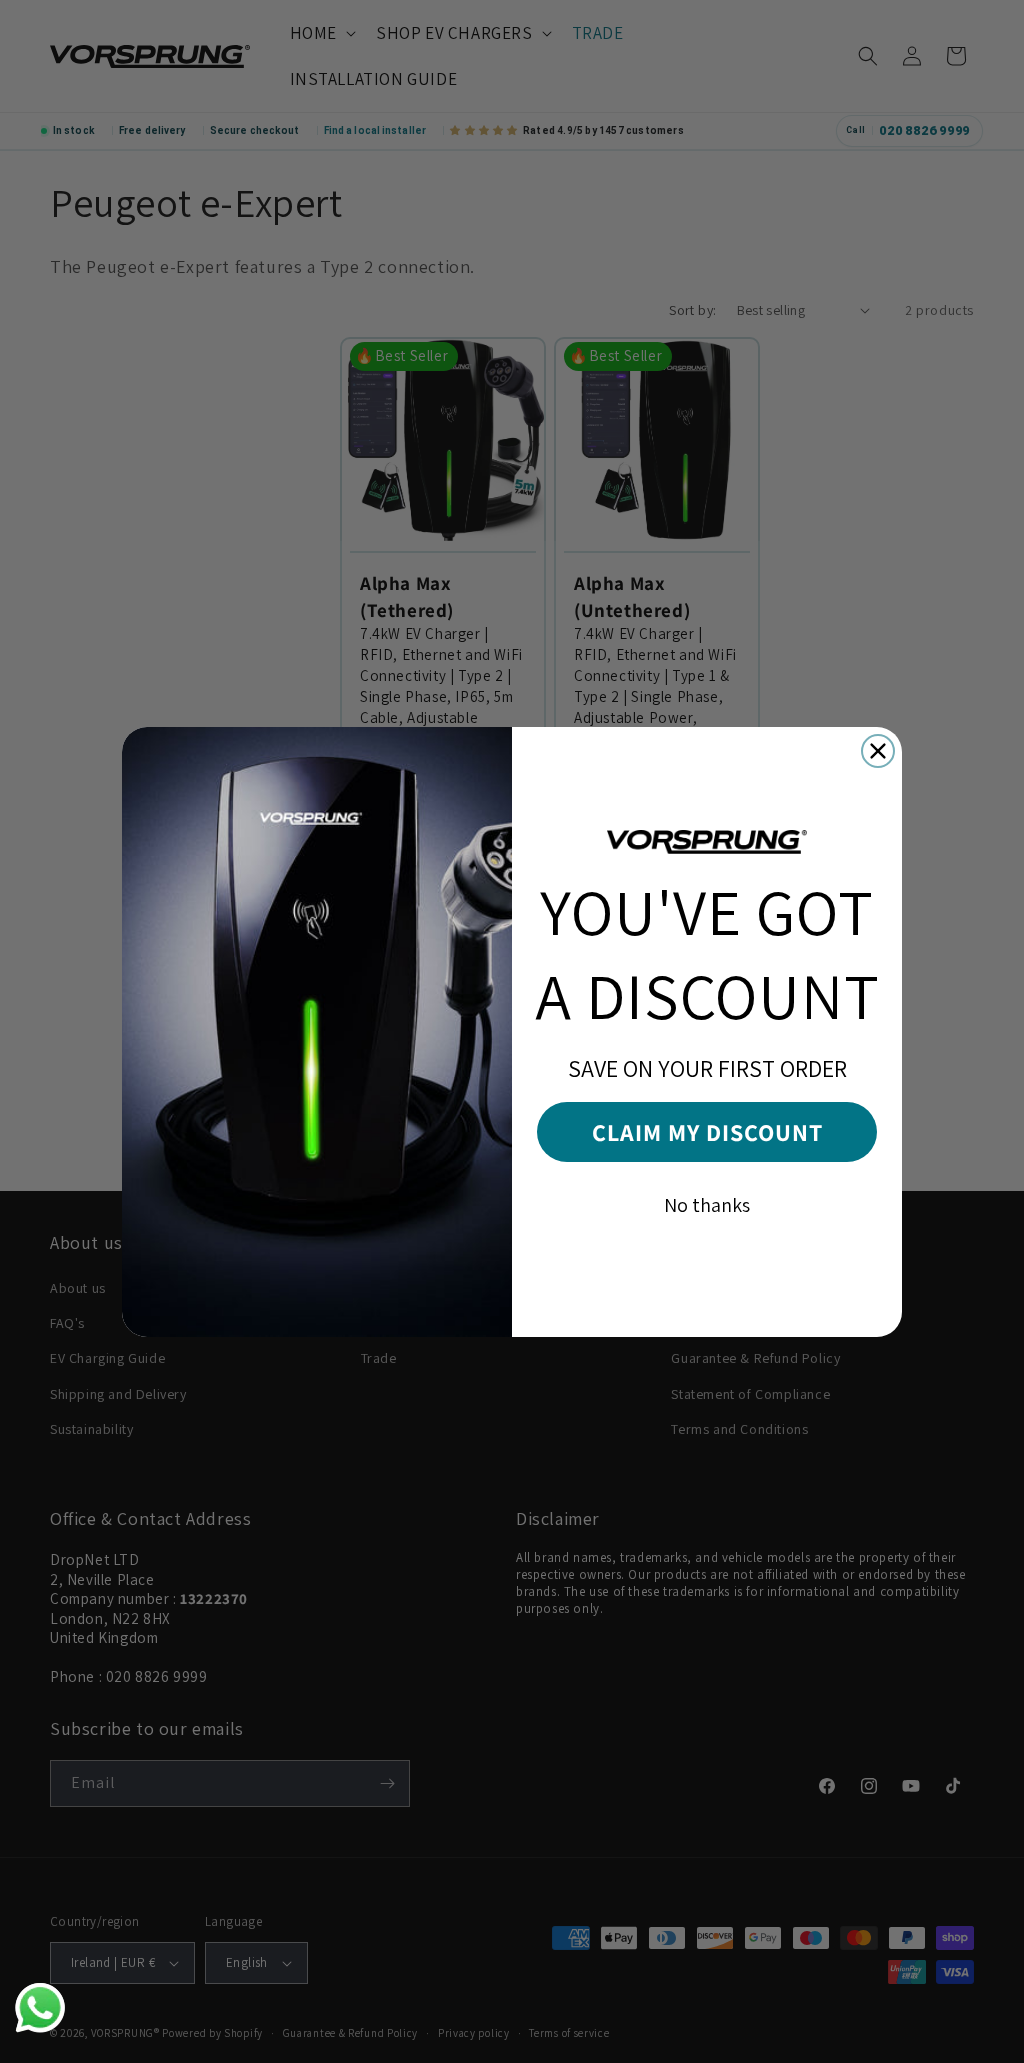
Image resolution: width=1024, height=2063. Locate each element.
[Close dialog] (878, 751)
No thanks (707, 1205)
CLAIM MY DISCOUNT (707, 1132)
